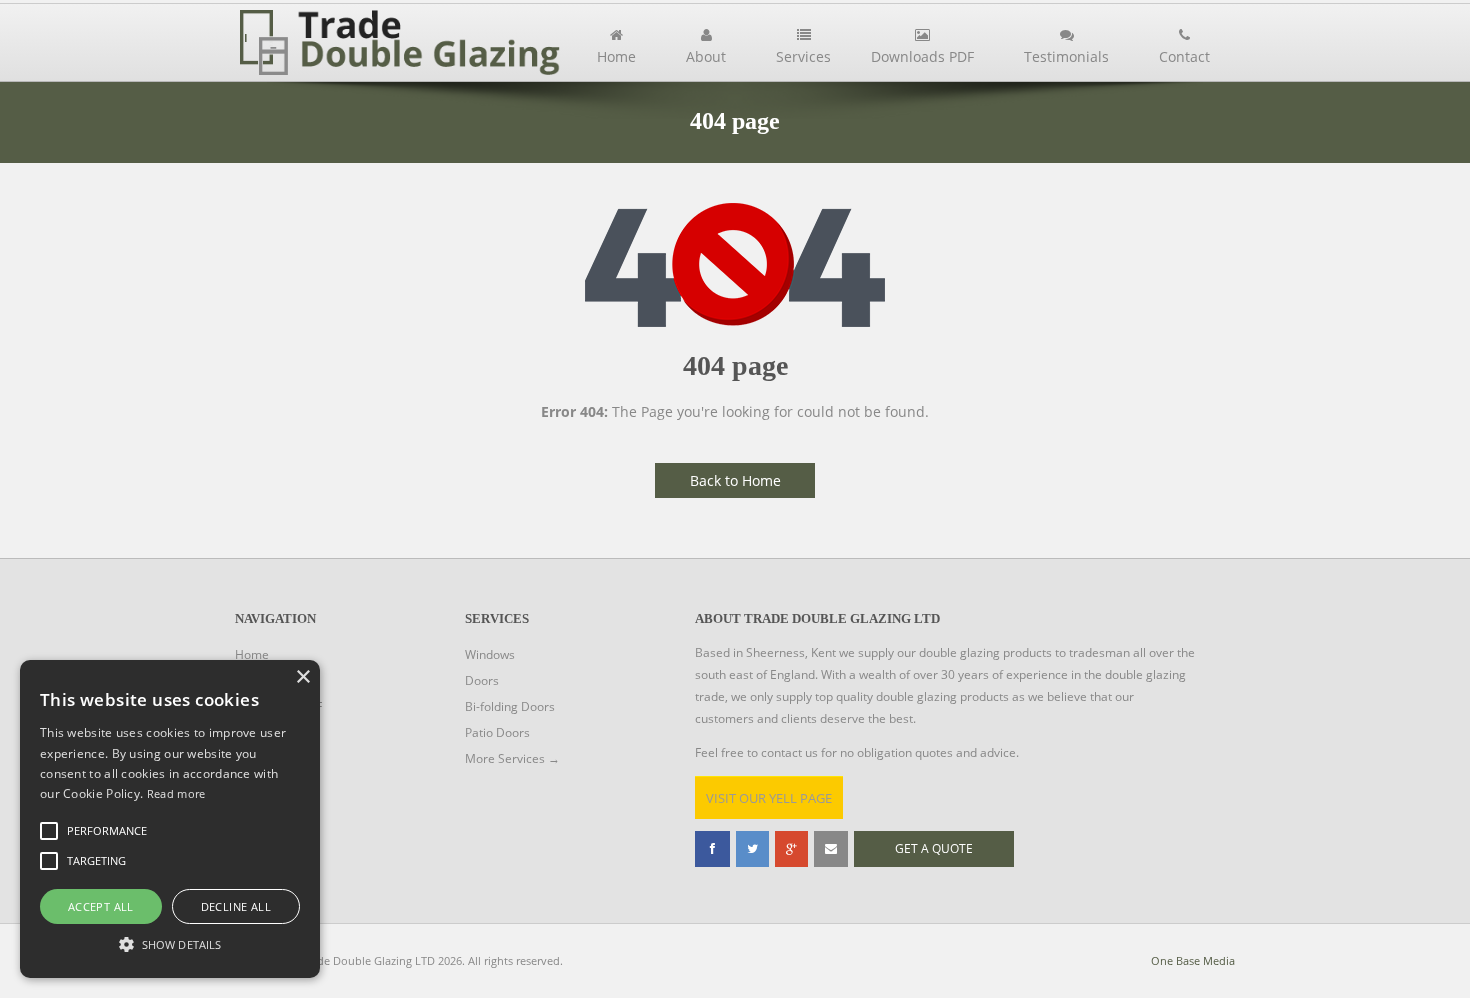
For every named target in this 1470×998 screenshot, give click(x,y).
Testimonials (1066, 56)
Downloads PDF (922, 56)
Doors (482, 680)
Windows (490, 654)
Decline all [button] (236, 906)
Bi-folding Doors (510, 706)
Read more (176, 793)
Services (803, 56)
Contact (1184, 56)
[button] (170, 943)
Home (616, 56)
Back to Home (735, 480)
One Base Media (1193, 960)
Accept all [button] (101, 906)
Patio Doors (497, 732)
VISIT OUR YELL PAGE (769, 798)
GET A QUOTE (934, 848)
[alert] (170, 819)
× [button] (302, 677)
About (706, 56)
